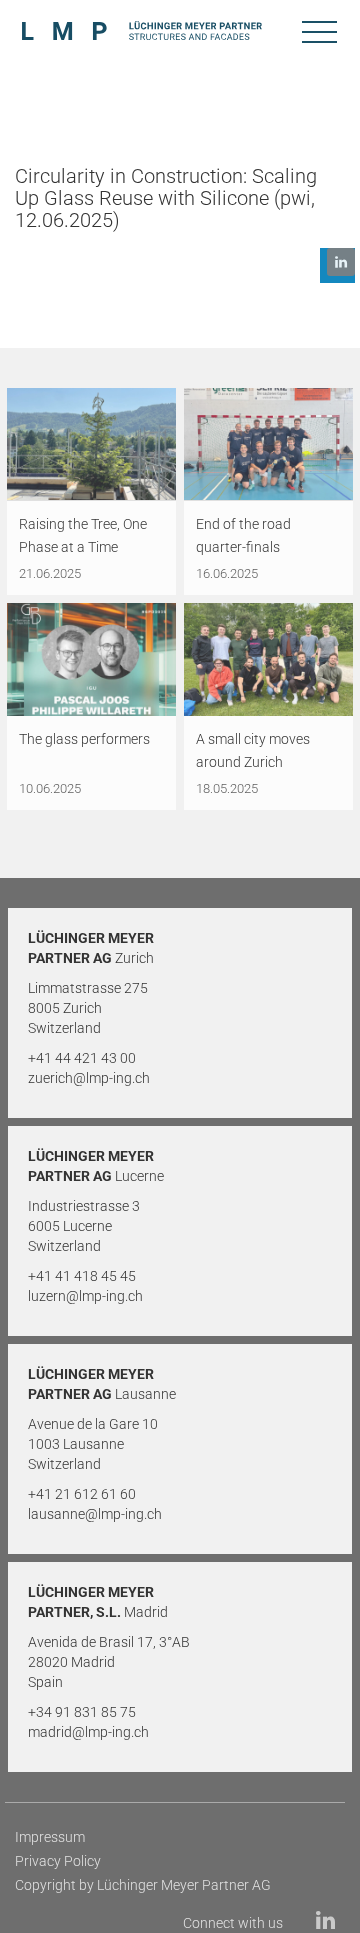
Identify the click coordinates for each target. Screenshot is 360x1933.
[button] (337, 265)
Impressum (50, 1837)
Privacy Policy (58, 1861)
